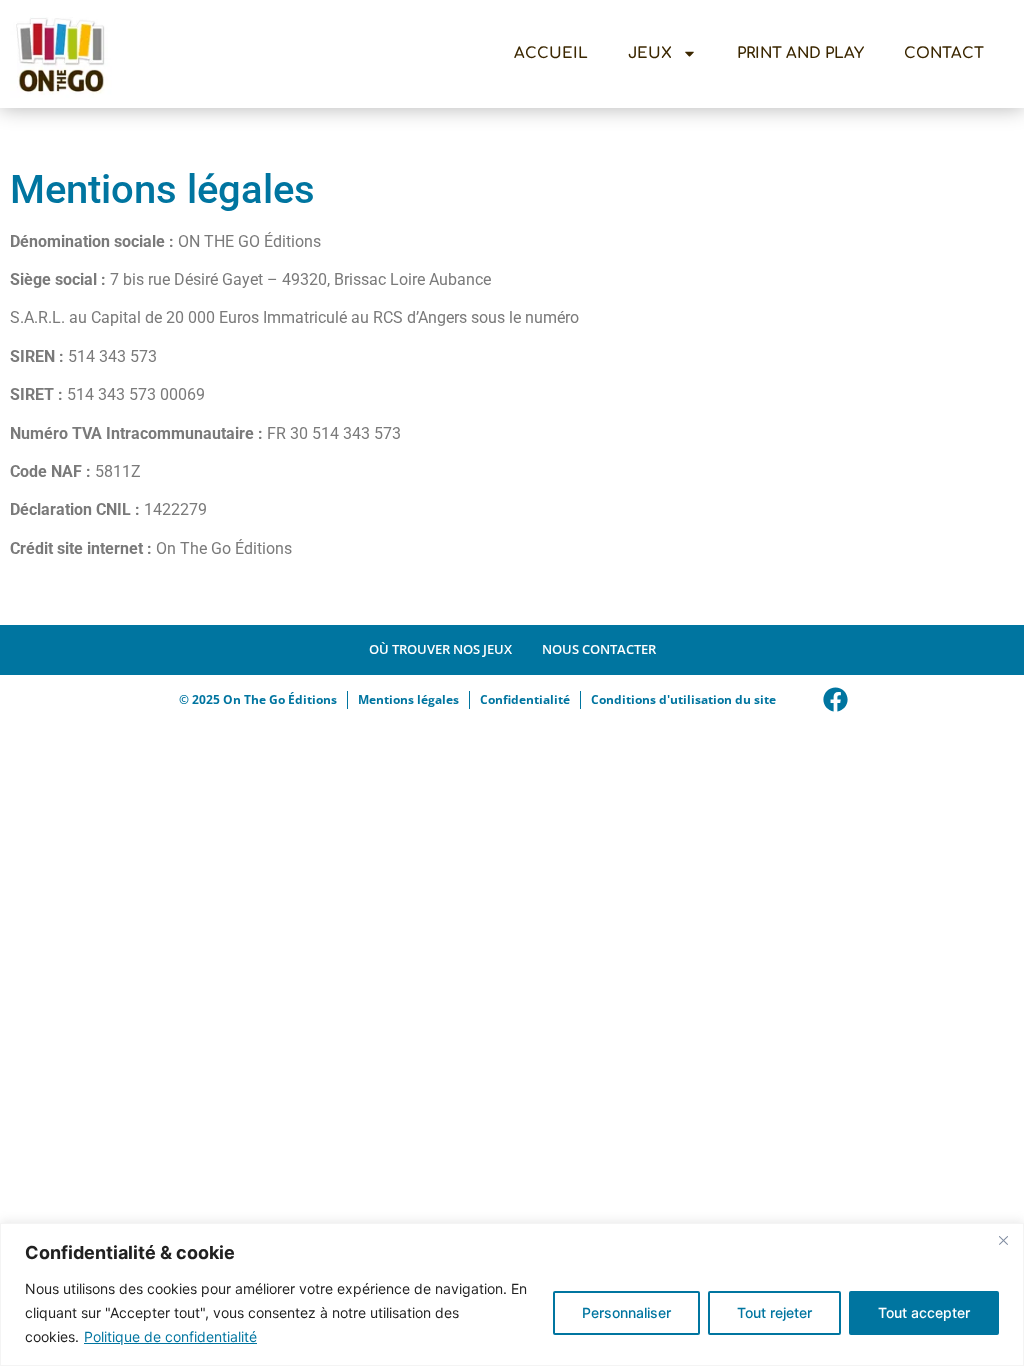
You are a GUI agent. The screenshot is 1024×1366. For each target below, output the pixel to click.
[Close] (1003, 1240)
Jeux (650, 53)
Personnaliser (626, 1312)
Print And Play (800, 53)
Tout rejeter (774, 1312)
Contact (944, 53)
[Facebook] (836, 700)
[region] (512, 1294)
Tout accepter (924, 1312)
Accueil (551, 53)
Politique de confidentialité (170, 1336)
